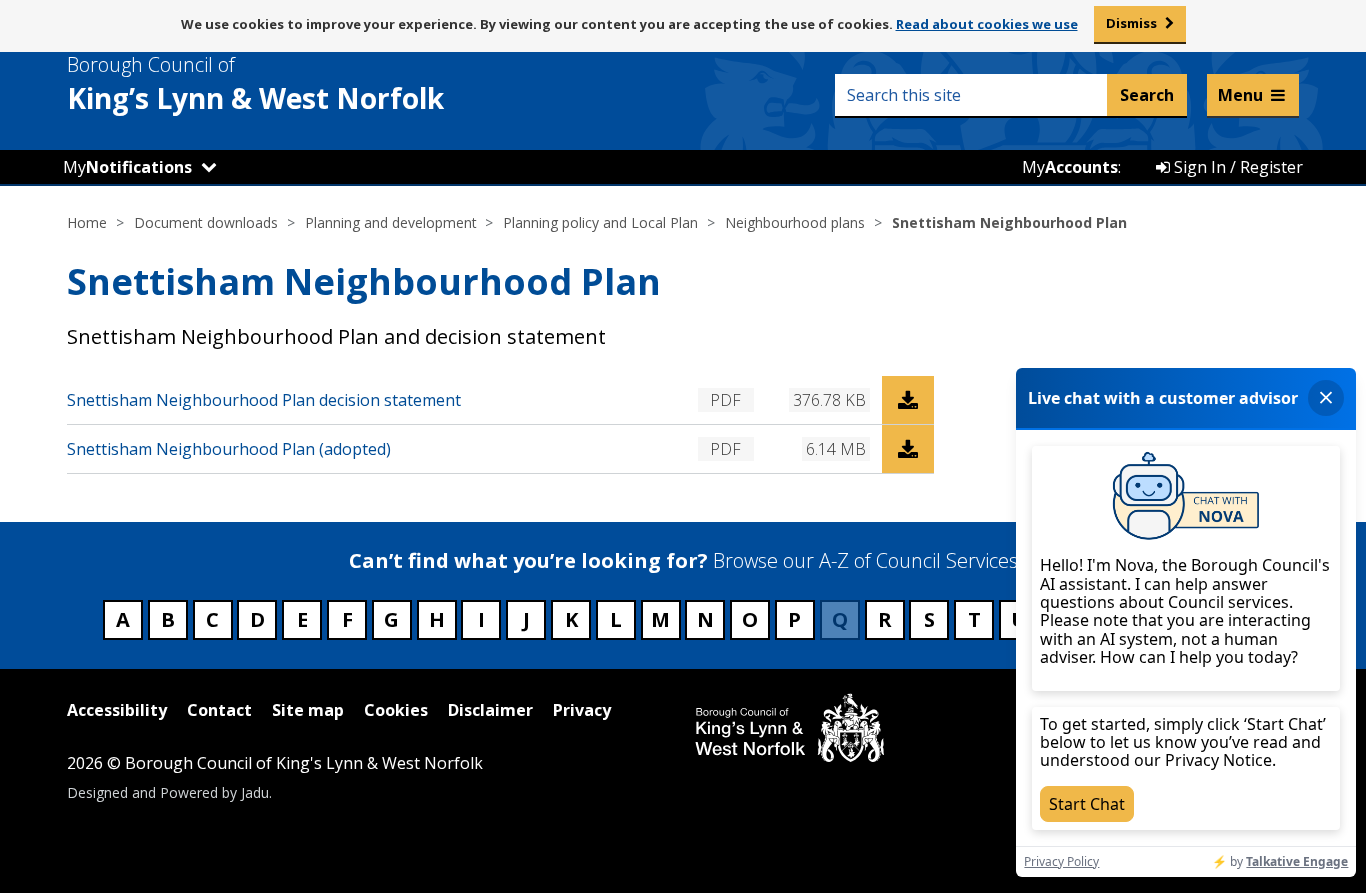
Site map (308, 710)
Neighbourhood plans (795, 222)
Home (87, 222)
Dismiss (1131, 23)
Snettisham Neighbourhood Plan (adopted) (229, 449)
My (127, 167)
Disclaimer (490, 710)
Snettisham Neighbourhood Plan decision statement (264, 400)
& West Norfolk (255, 84)
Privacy (582, 710)
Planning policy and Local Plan (600, 222)
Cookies (396, 710)
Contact (219, 710)
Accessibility (117, 710)
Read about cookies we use (987, 24)
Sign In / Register (1236, 167)
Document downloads (206, 222)
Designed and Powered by (168, 792)
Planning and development (391, 222)
